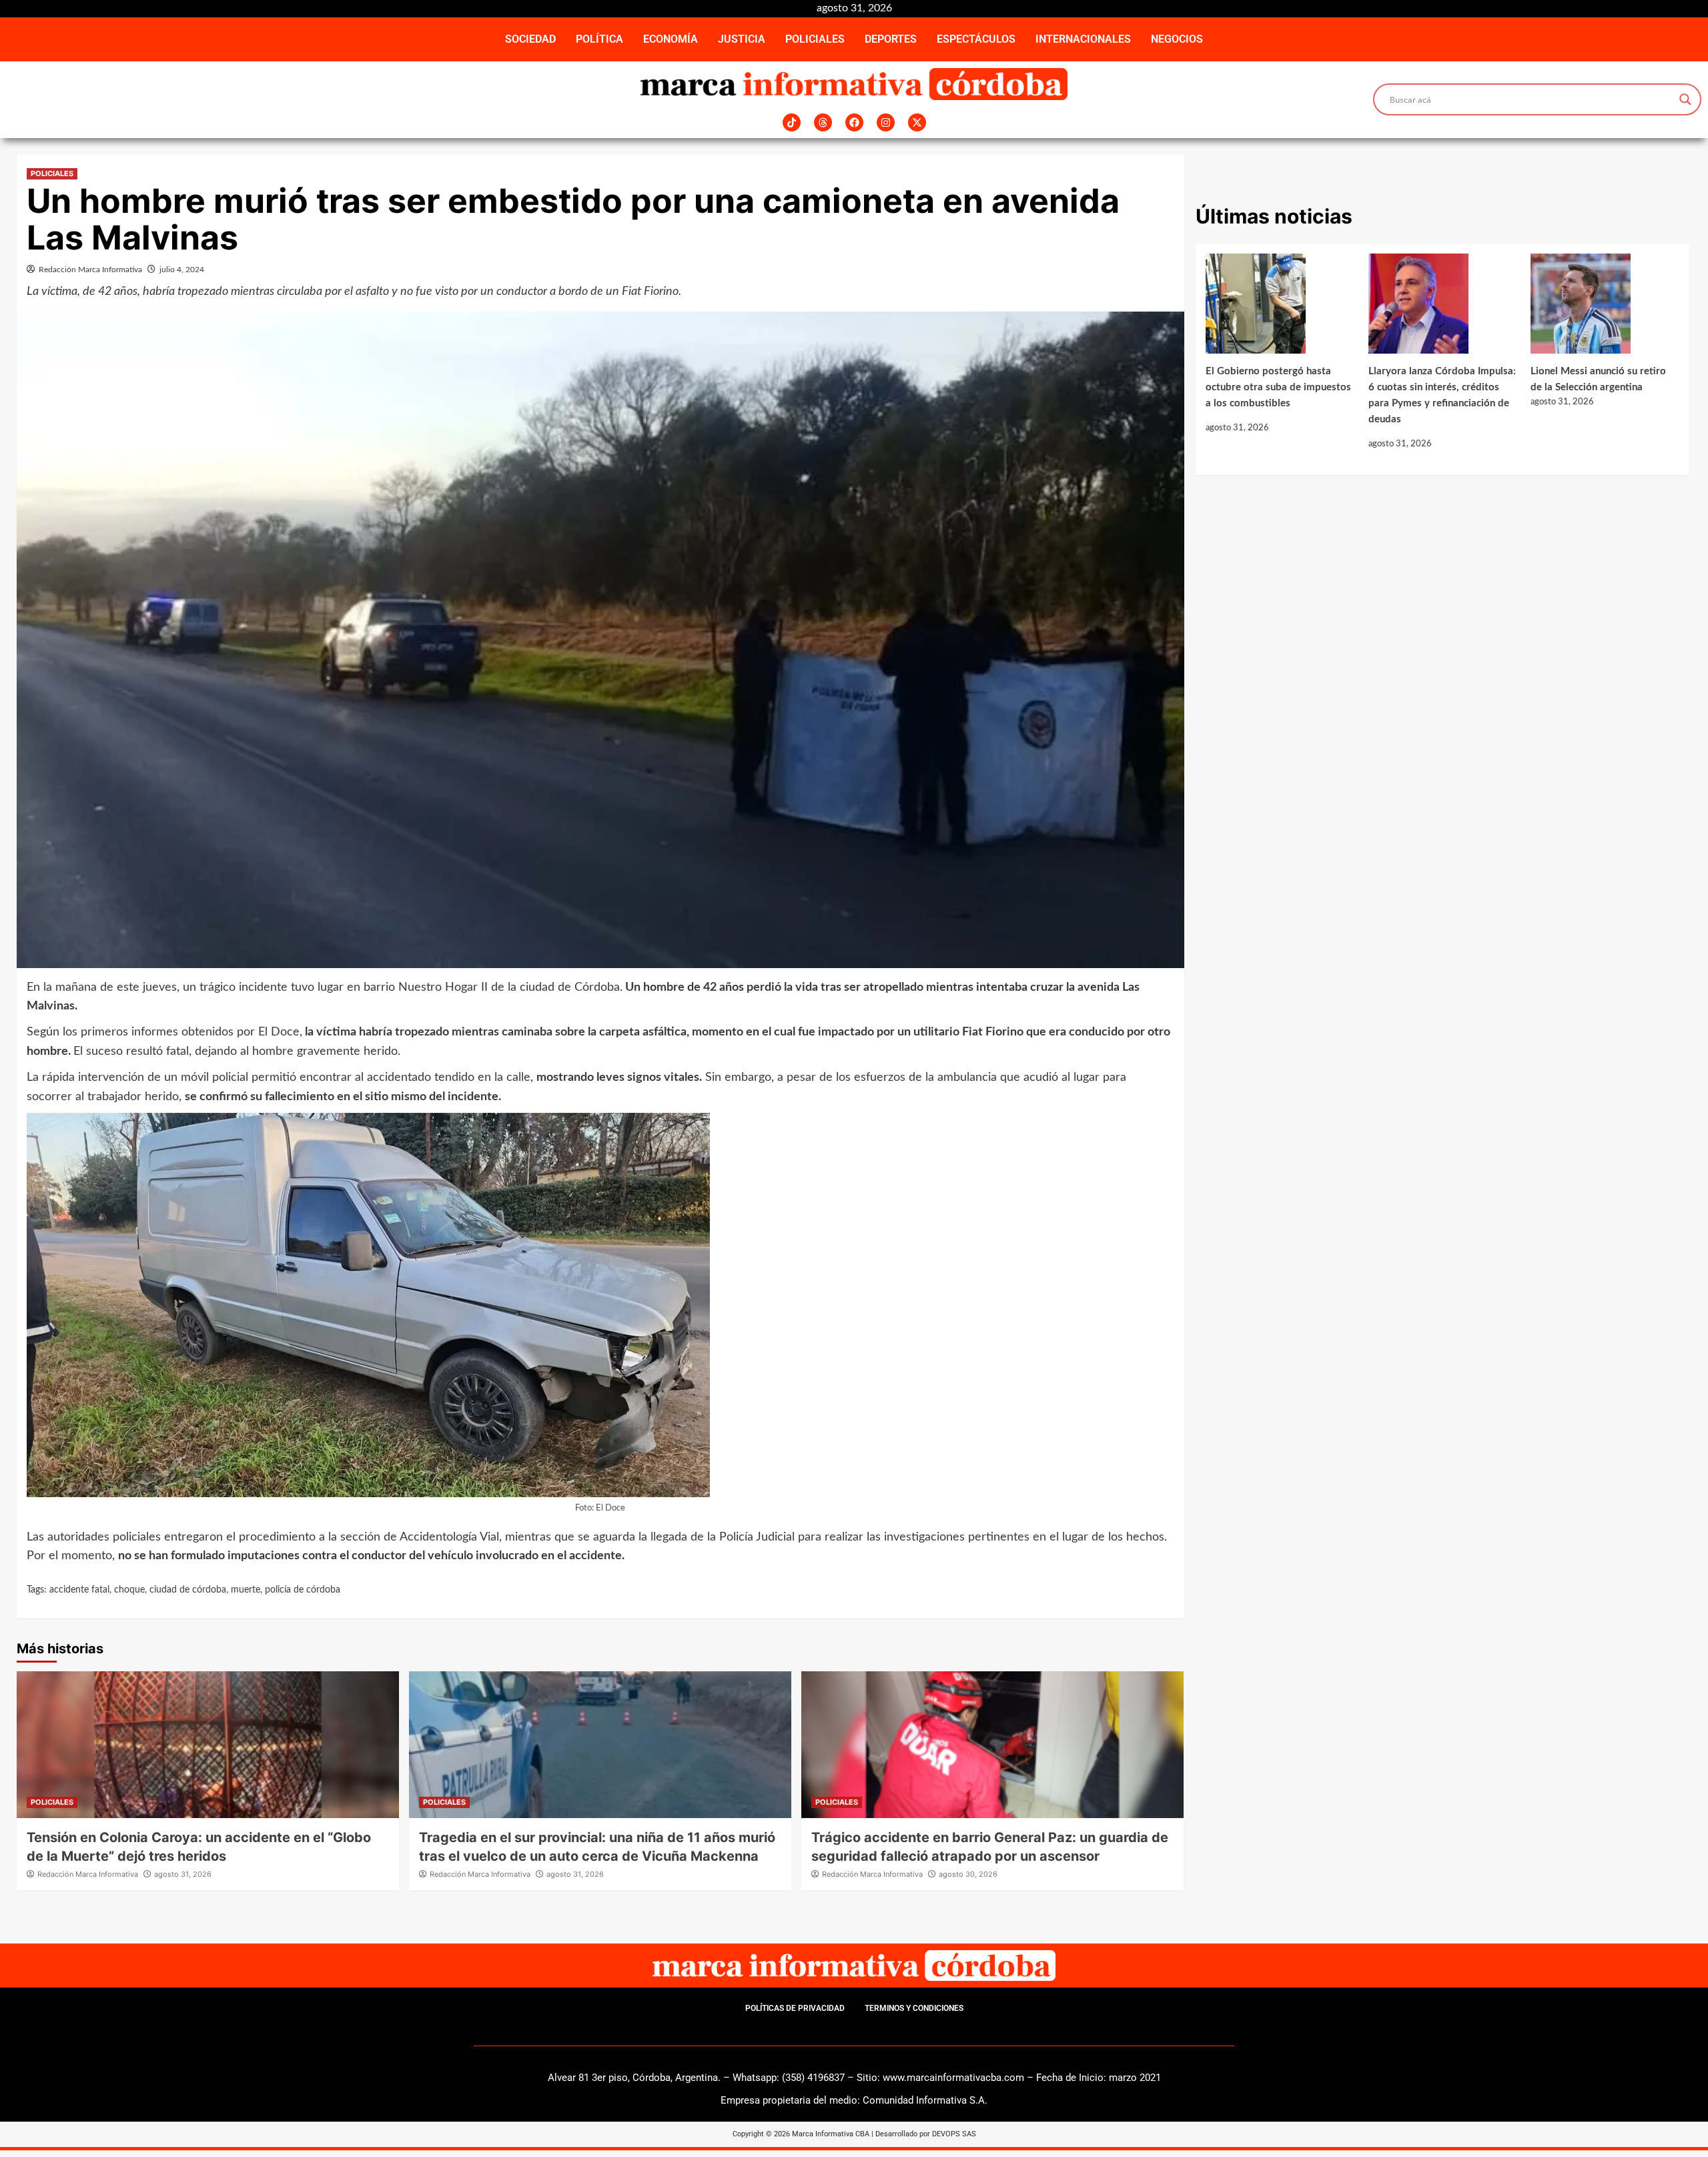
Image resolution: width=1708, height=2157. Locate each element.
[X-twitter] (917, 122)
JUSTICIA (742, 39)
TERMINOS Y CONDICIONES (914, 2008)
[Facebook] (854, 122)
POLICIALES (815, 39)
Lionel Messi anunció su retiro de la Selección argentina (1598, 379)
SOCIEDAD (530, 39)
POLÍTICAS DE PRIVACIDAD (795, 2008)
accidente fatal (79, 1590)
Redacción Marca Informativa (90, 270)
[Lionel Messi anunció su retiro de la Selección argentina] (1605, 309)
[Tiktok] (792, 122)
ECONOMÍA (671, 39)
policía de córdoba (303, 1590)
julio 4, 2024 (182, 270)
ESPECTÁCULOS (976, 39)
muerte (246, 1590)
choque (129, 1590)
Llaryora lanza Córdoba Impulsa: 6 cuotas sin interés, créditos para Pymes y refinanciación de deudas (1442, 395)
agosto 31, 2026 (183, 1874)
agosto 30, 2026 (968, 1874)
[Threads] (823, 122)
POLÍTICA (599, 39)
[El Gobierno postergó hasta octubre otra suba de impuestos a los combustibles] (1280, 309)
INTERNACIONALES (1083, 39)
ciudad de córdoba (188, 1590)
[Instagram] (886, 122)
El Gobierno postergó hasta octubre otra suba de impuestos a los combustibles (1278, 387)
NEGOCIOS (1177, 39)
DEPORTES (891, 39)
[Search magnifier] (1685, 99)
